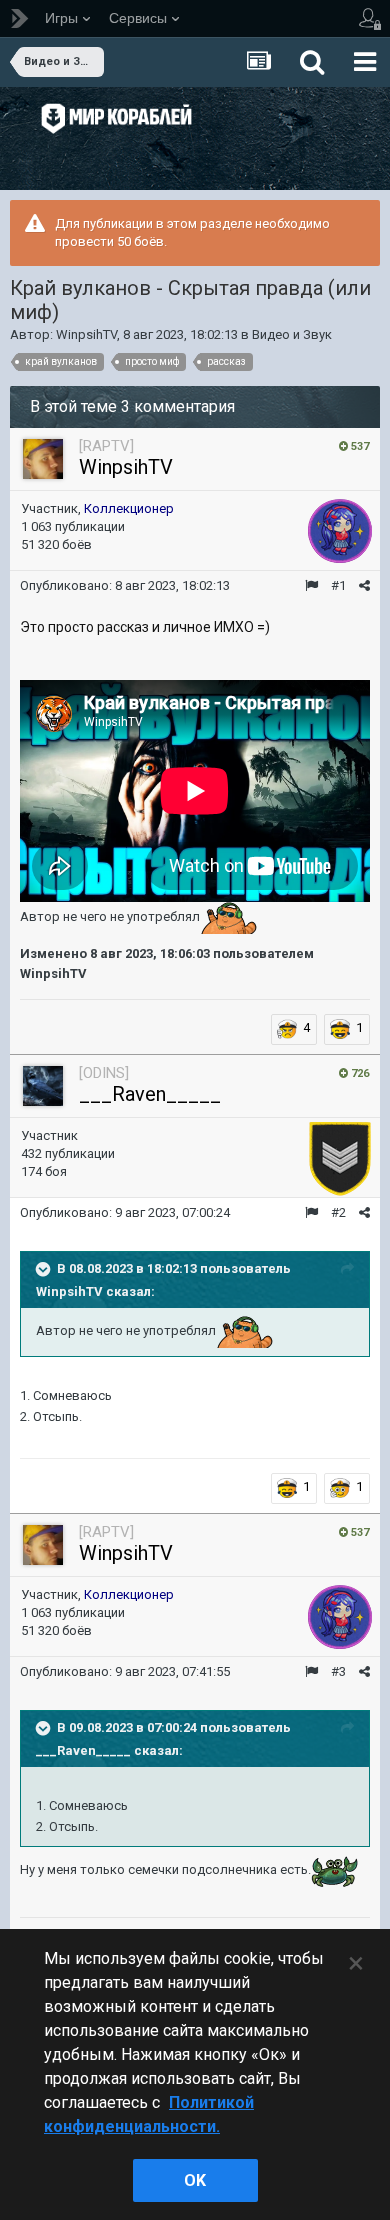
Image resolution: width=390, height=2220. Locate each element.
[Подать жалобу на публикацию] (311, 585)
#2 (338, 1212)
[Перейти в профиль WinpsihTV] (43, 459)
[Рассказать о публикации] (364, 585)
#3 (338, 1671)
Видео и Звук (292, 334)
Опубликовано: (125, 585)
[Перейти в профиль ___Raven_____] (43, 1086)
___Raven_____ (150, 1094)
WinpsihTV (86, 334)
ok (195, 2180)
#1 (338, 585)
